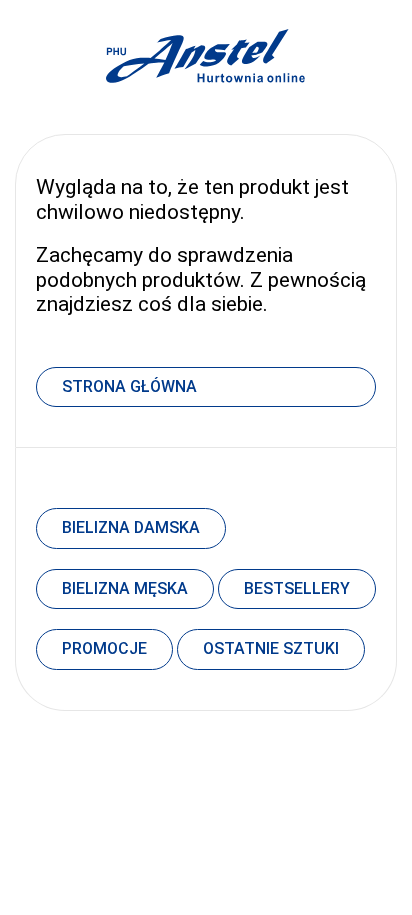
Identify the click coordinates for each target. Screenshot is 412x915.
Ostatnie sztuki (271, 648)
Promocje (104, 648)
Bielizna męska (125, 588)
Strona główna (129, 386)
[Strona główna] (206, 104)
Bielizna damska (131, 527)
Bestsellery (297, 588)
